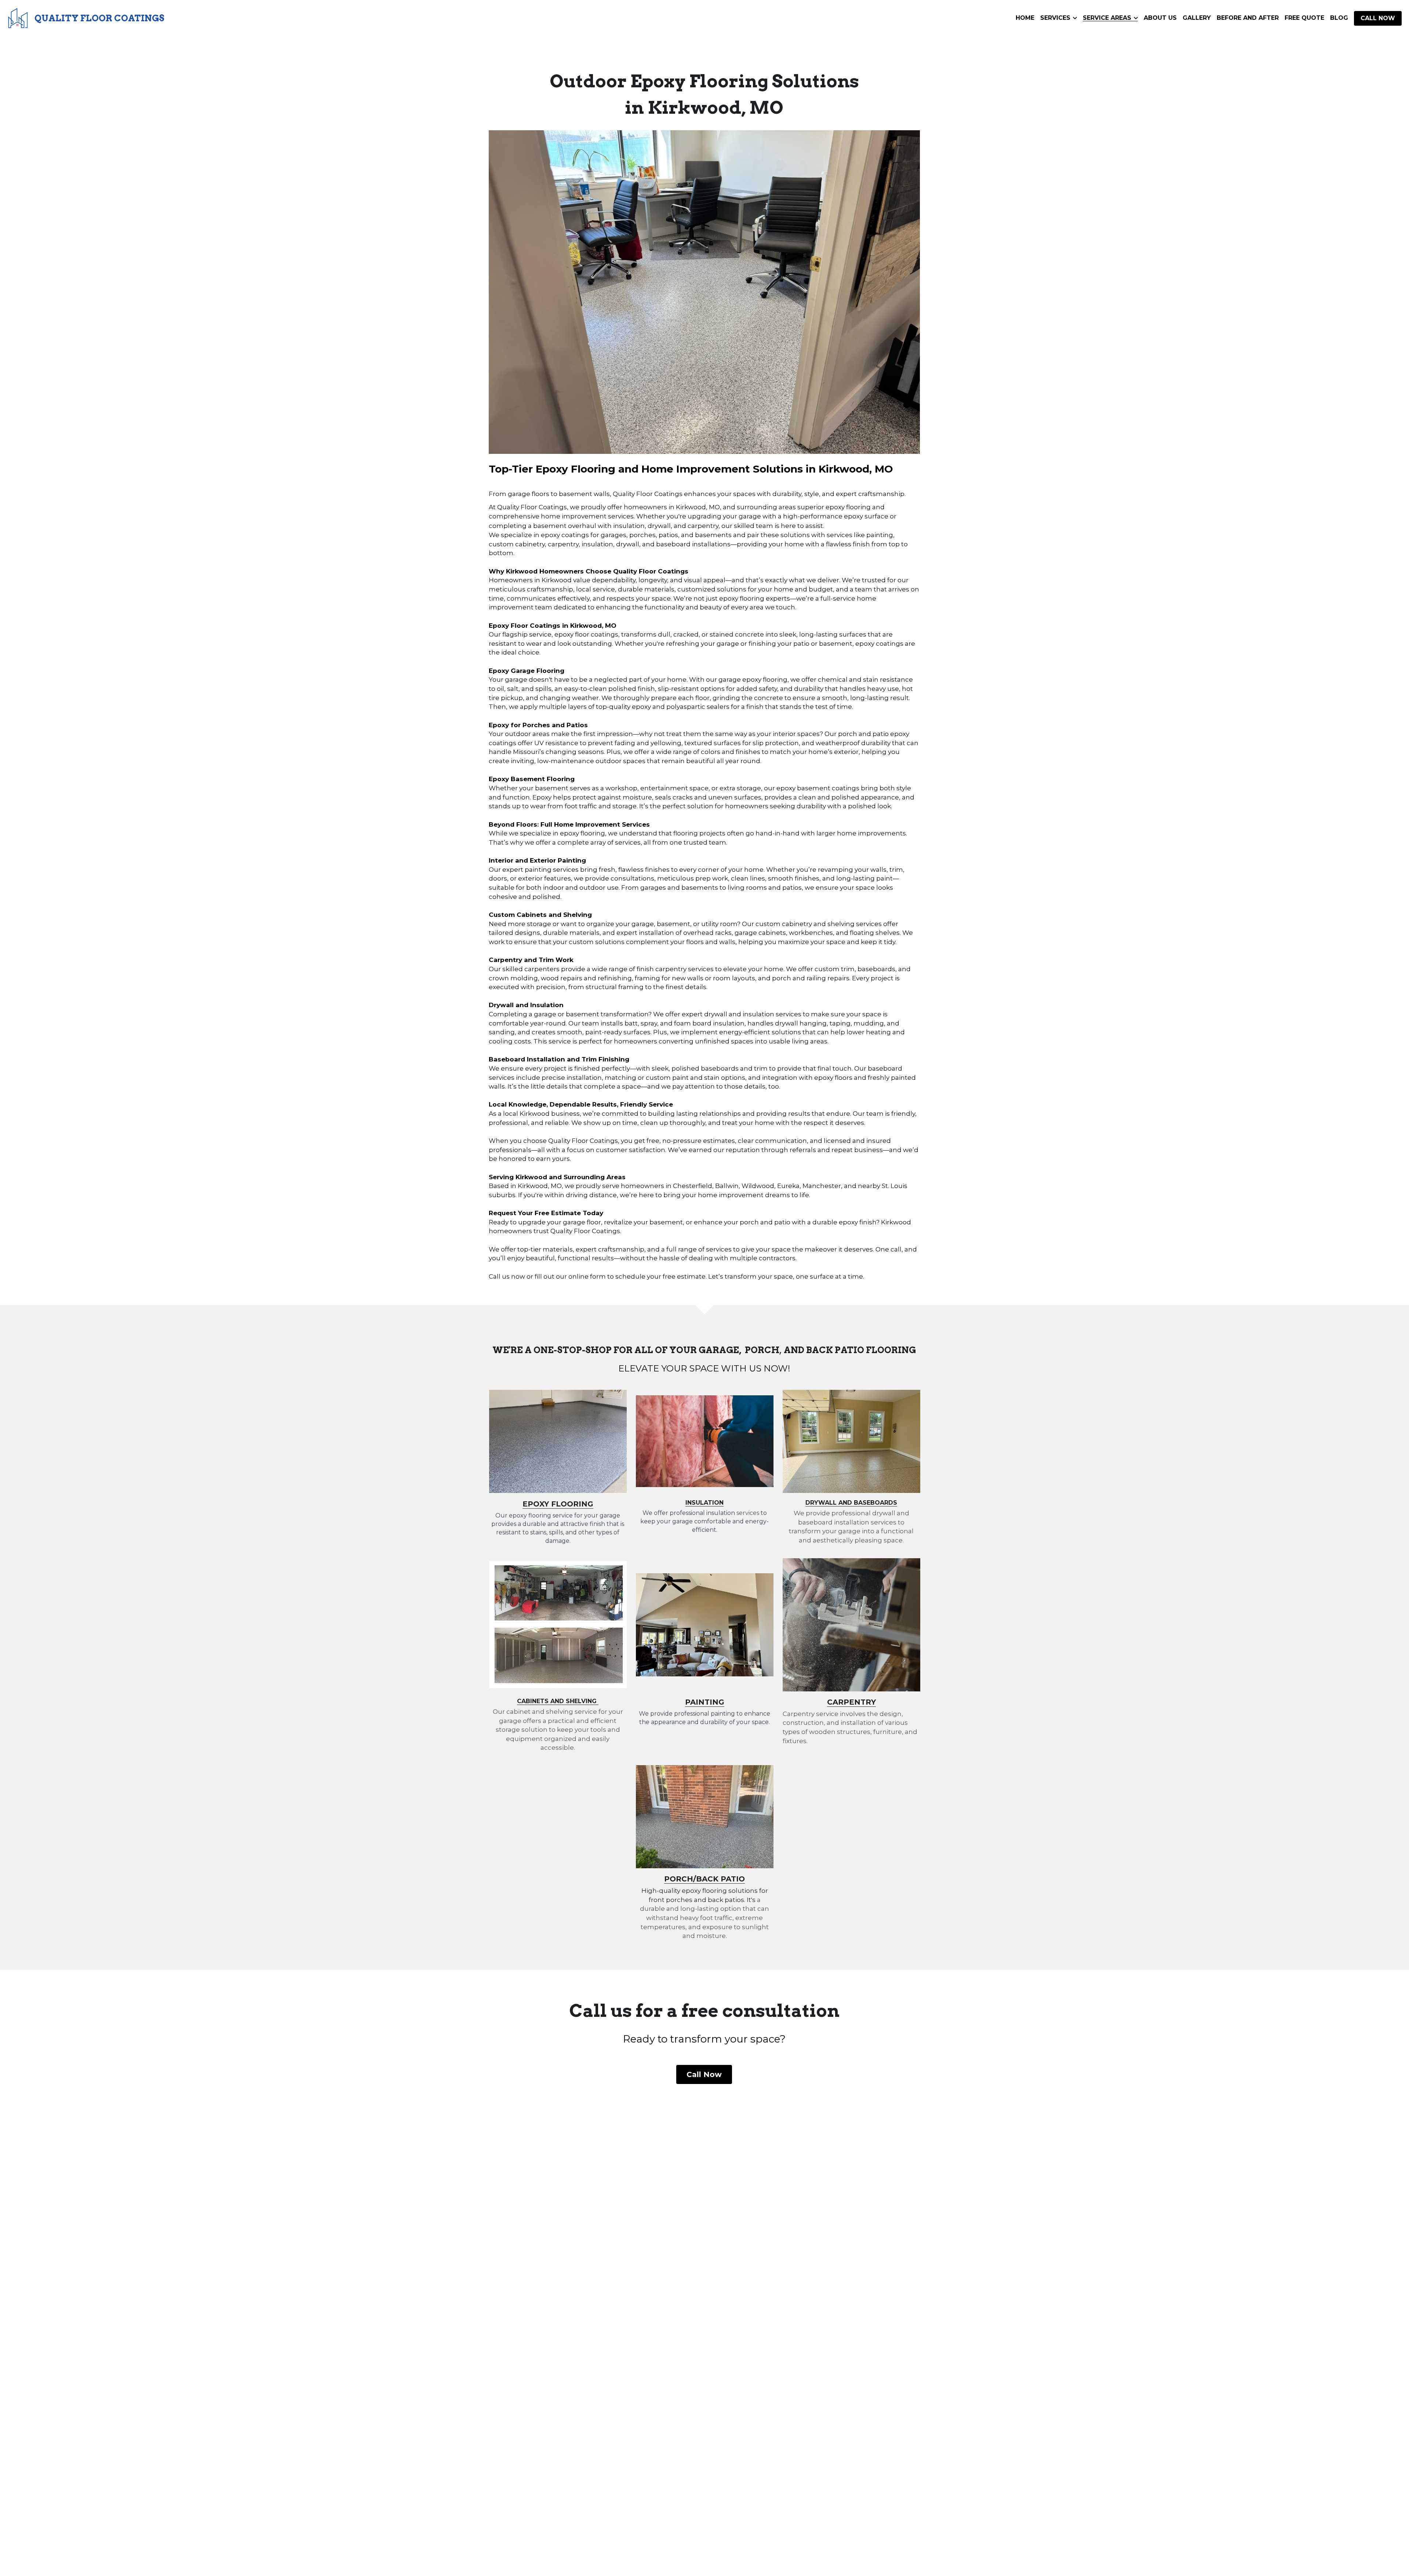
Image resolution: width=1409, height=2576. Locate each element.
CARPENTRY (851, 1702)
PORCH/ (680, 1879)
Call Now (704, 2074)
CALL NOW (1378, 18)
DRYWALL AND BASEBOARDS (851, 1503)
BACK (707, 1879)
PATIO (732, 1879)
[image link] (18, 18)
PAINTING (705, 1702)
